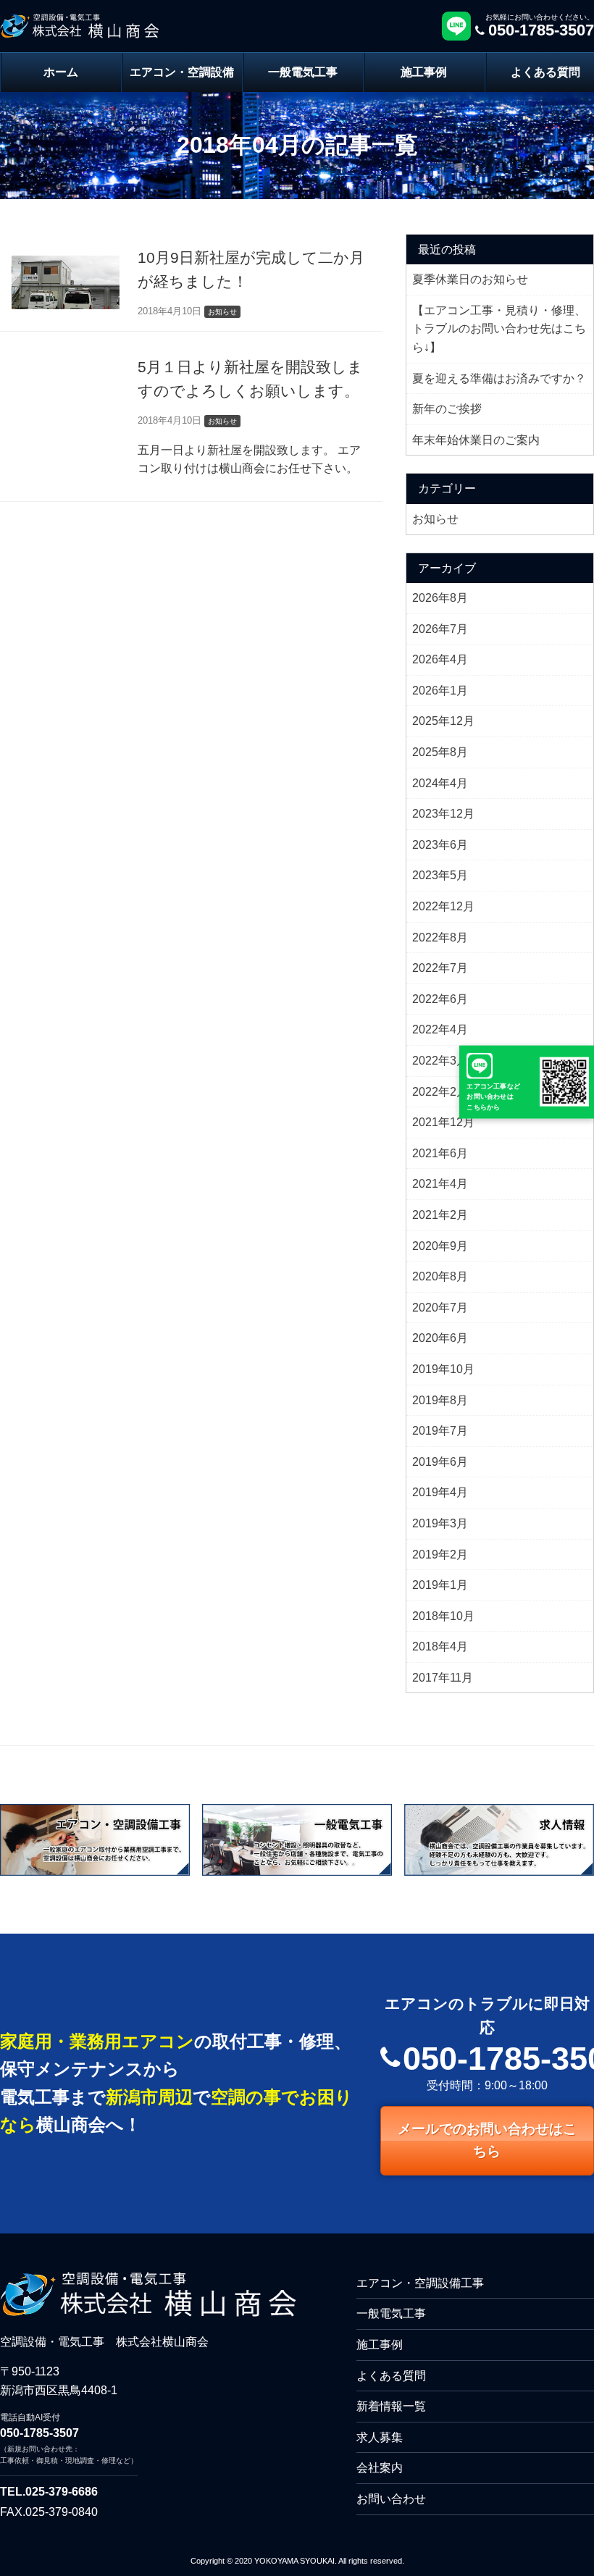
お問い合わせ (391, 2499)
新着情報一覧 (391, 2406)
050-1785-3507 (39, 2433)
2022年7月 (440, 968)
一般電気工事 (303, 72)
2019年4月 (440, 1492)
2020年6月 (440, 1338)
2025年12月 (443, 721)
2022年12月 (443, 906)
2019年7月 (440, 1431)
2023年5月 (440, 875)
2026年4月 (440, 659)
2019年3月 (440, 1523)
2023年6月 (440, 845)
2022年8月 (440, 937)
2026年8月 (440, 598)
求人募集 (380, 2437)
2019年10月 (443, 1369)
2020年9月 (440, 1246)
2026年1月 (440, 691)
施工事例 (424, 72)
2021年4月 (440, 1184)
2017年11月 (443, 1678)
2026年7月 (440, 629)
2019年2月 (440, 1555)
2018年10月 (443, 1616)
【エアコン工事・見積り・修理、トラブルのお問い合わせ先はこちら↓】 (499, 329)
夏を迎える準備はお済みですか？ (499, 378)
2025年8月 (440, 752)
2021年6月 (440, 1153)
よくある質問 (391, 2376)
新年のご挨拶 (447, 409)
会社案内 (380, 2468)
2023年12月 (443, 814)
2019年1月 (440, 1585)
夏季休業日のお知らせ (470, 279)
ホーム (61, 72)
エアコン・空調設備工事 (420, 2283)
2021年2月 (440, 1215)
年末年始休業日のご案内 (476, 440)
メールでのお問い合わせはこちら (487, 2140)
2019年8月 (440, 1400)
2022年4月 (440, 1029)
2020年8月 (440, 1276)
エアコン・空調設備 (182, 72)
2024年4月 (440, 783)
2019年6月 (440, 1462)
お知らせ (435, 519)
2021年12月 (443, 1122)
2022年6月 (440, 999)
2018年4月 (440, 1646)
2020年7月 (440, 1308)
